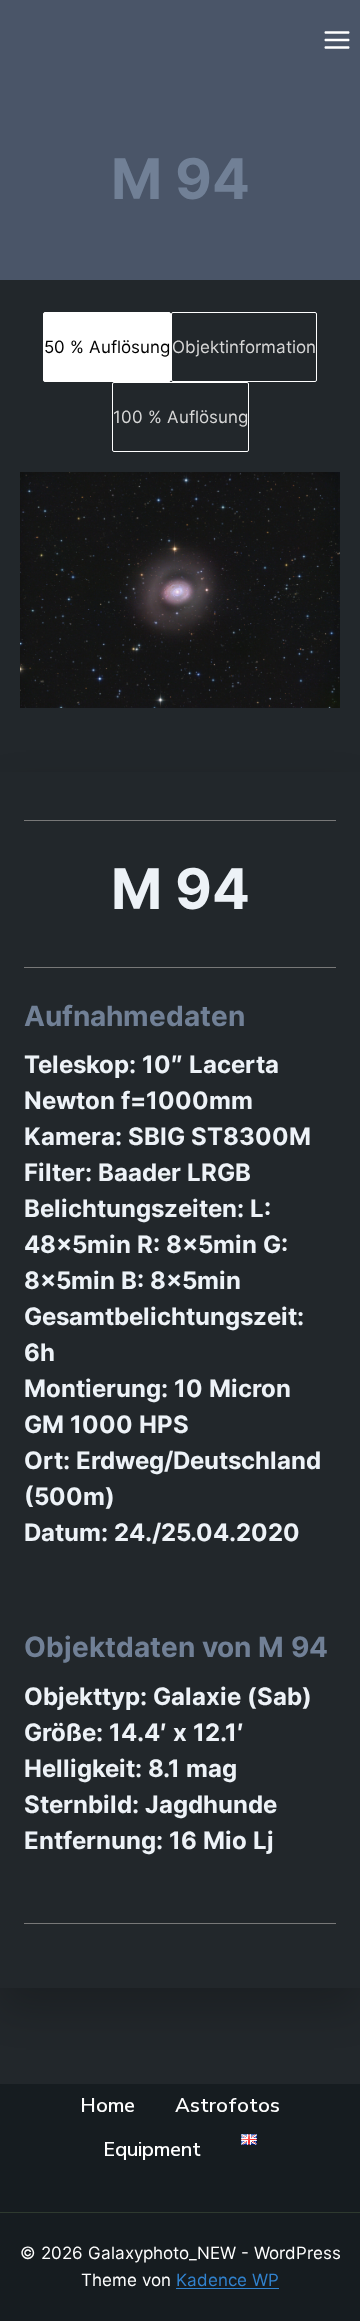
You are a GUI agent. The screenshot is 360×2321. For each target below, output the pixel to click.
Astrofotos (227, 2105)
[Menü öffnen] (336, 39)
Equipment (152, 2149)
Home (107, 2105)
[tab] (107, 347)
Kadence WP (227, 2280)
